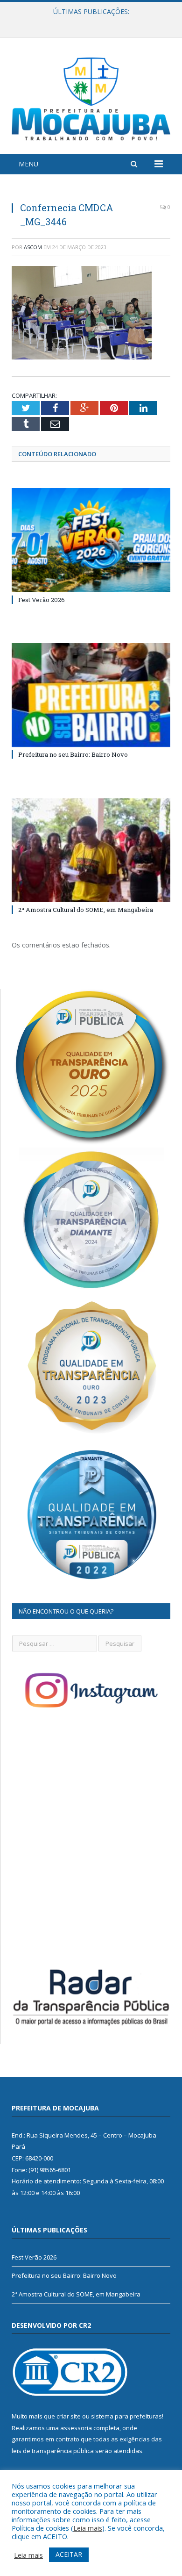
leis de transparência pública (53, 2451)
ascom (33, 247)
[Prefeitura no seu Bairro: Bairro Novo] (91, 695)
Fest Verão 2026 (42, 600)
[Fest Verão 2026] (91, 540)
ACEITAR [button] (69, 2554)
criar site (69, 2416)
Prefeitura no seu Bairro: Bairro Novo (89, 22)
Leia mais (88, 2528)
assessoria (76, 2428)
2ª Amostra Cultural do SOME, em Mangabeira (86, 910)
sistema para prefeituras (126, 2416)
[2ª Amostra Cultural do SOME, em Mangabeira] (91, 850)
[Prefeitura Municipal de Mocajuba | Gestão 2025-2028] (91, 97)
